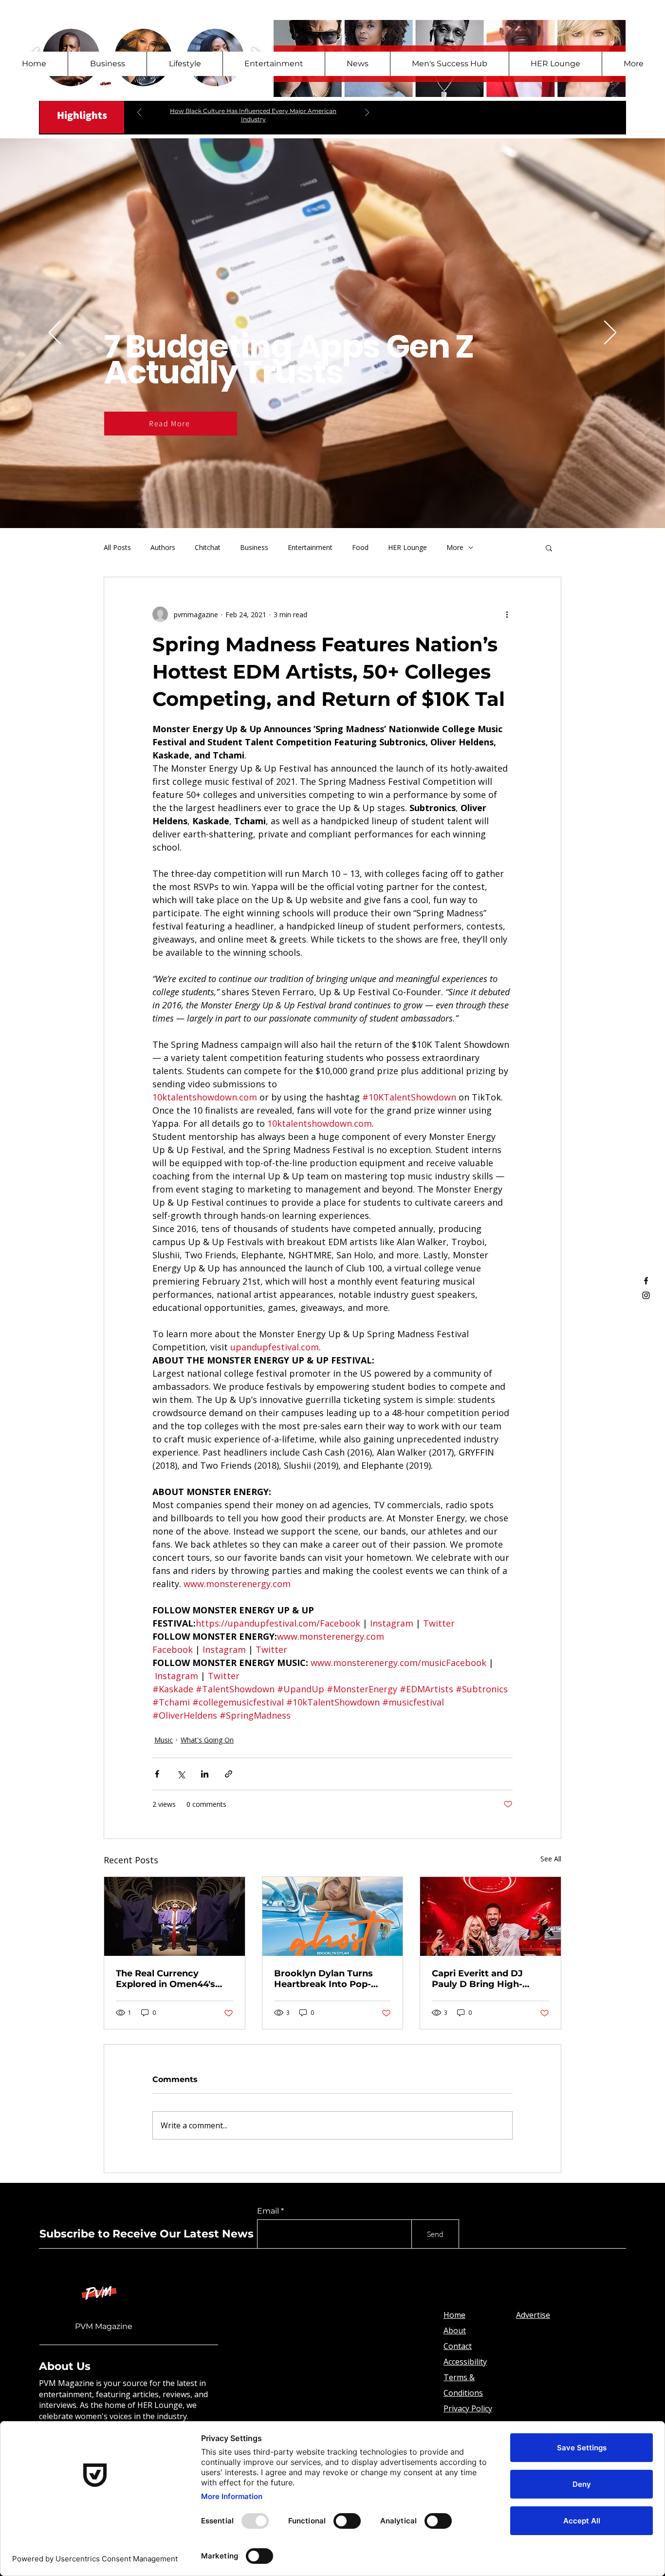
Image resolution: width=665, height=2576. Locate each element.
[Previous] (139, 113)
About (455, 2330)
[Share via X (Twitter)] (181, 1774)
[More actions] (507, 614)
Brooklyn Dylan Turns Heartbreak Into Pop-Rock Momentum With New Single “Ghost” (326, 1979)
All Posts (117, 547)
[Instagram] (646, 1295)
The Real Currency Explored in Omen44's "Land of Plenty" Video (167, 1979)
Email (268, 2211)
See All (551, 1859)
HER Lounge (407, 547)
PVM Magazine (104, 2326)
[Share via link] (229, 1774)
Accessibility (465, 2362)
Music (164, 1740)
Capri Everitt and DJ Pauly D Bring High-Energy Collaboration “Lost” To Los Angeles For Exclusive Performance (482, 1979)
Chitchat (208, 547)
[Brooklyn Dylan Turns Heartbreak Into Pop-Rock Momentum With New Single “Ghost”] (333, 1916)
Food (360, 547)
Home (454, 2315)
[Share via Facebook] (157, 1774)
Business (254, 547)
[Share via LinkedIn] (205, 1774)
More (455, 547)
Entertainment (310, 547)
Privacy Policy (468, 2408)
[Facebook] (646, 1281)
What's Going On (207, 1740)
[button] (549, 548)
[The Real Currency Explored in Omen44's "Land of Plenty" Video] (175, 1916)
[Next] (367, 113)
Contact (458, 2346)
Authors (163, 547)
